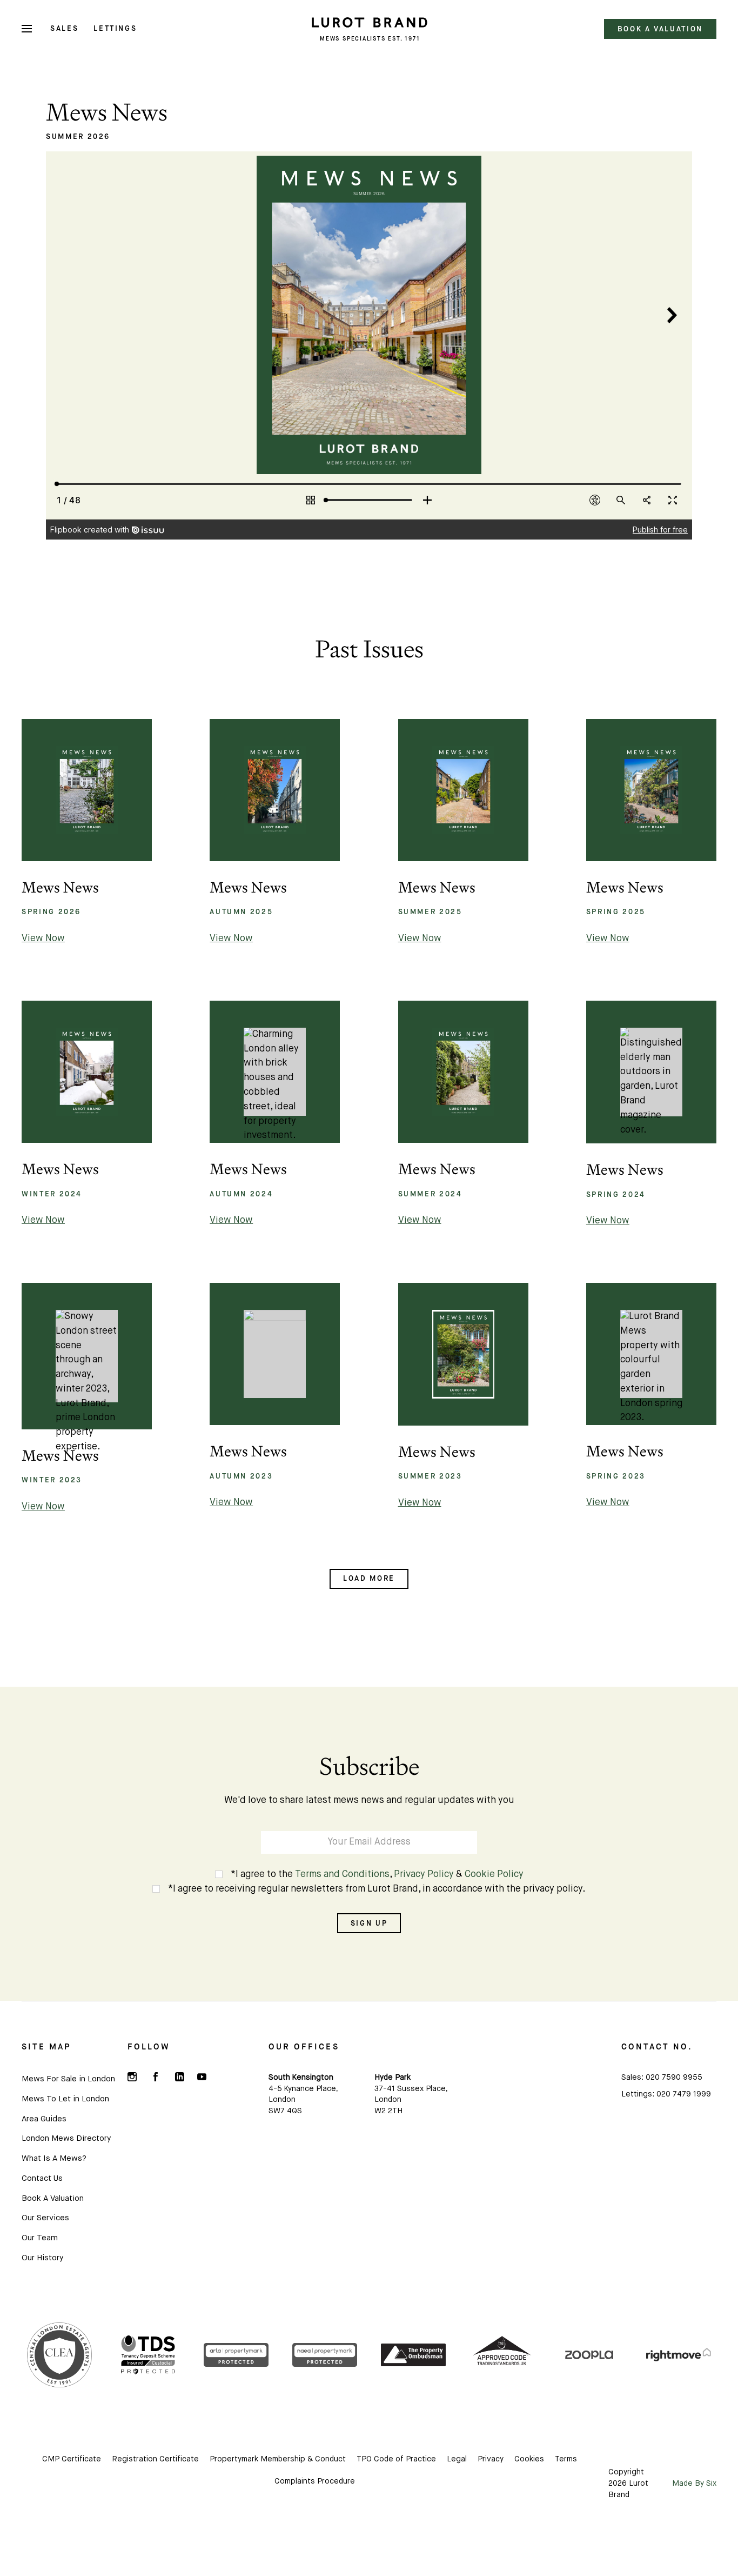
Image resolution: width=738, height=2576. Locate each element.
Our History (42, 2258)
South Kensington (301, 2078)
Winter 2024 (52, 1194)
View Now (43, 939)
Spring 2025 (616, 912)
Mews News (60, 887)
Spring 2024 (616, 1194)
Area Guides (44, 2119)
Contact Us (42, 2178)
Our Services (45, 2218)
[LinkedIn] (179, 2077)
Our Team (40, 2238)
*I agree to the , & (377, 1875)
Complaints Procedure (315, 2481)
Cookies (529, 2459)
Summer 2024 (430, 1194)
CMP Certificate (72, 2459)
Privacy (491, 2459)
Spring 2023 (616, 1476)
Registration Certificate (155, 2459)
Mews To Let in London (65, 2099)
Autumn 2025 (241, 912)
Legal (457, 2459)
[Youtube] (202, 2077)
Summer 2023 (430, 1476)
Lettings (115, 28)
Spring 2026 (51, 912)
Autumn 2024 (241, 1194)
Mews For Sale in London (68, 2079)
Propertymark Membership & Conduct (278, 2459)
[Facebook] (156, 2077)
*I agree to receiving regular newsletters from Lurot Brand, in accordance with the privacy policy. (377, 1889)
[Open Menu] (27, 29)
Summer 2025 (430, 912)
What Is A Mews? (54, 2158)
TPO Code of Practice (396, 2459)
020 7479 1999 (684, 2094)
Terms (566, 2459)
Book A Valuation (53, 2198)
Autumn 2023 (241, 1476)
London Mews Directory (66, 2138)
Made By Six (694, 2484)
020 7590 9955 (674, 2078)
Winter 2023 (52, 1480)
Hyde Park (393, 2078)
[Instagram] (132, 2077)
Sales (64, 28)
